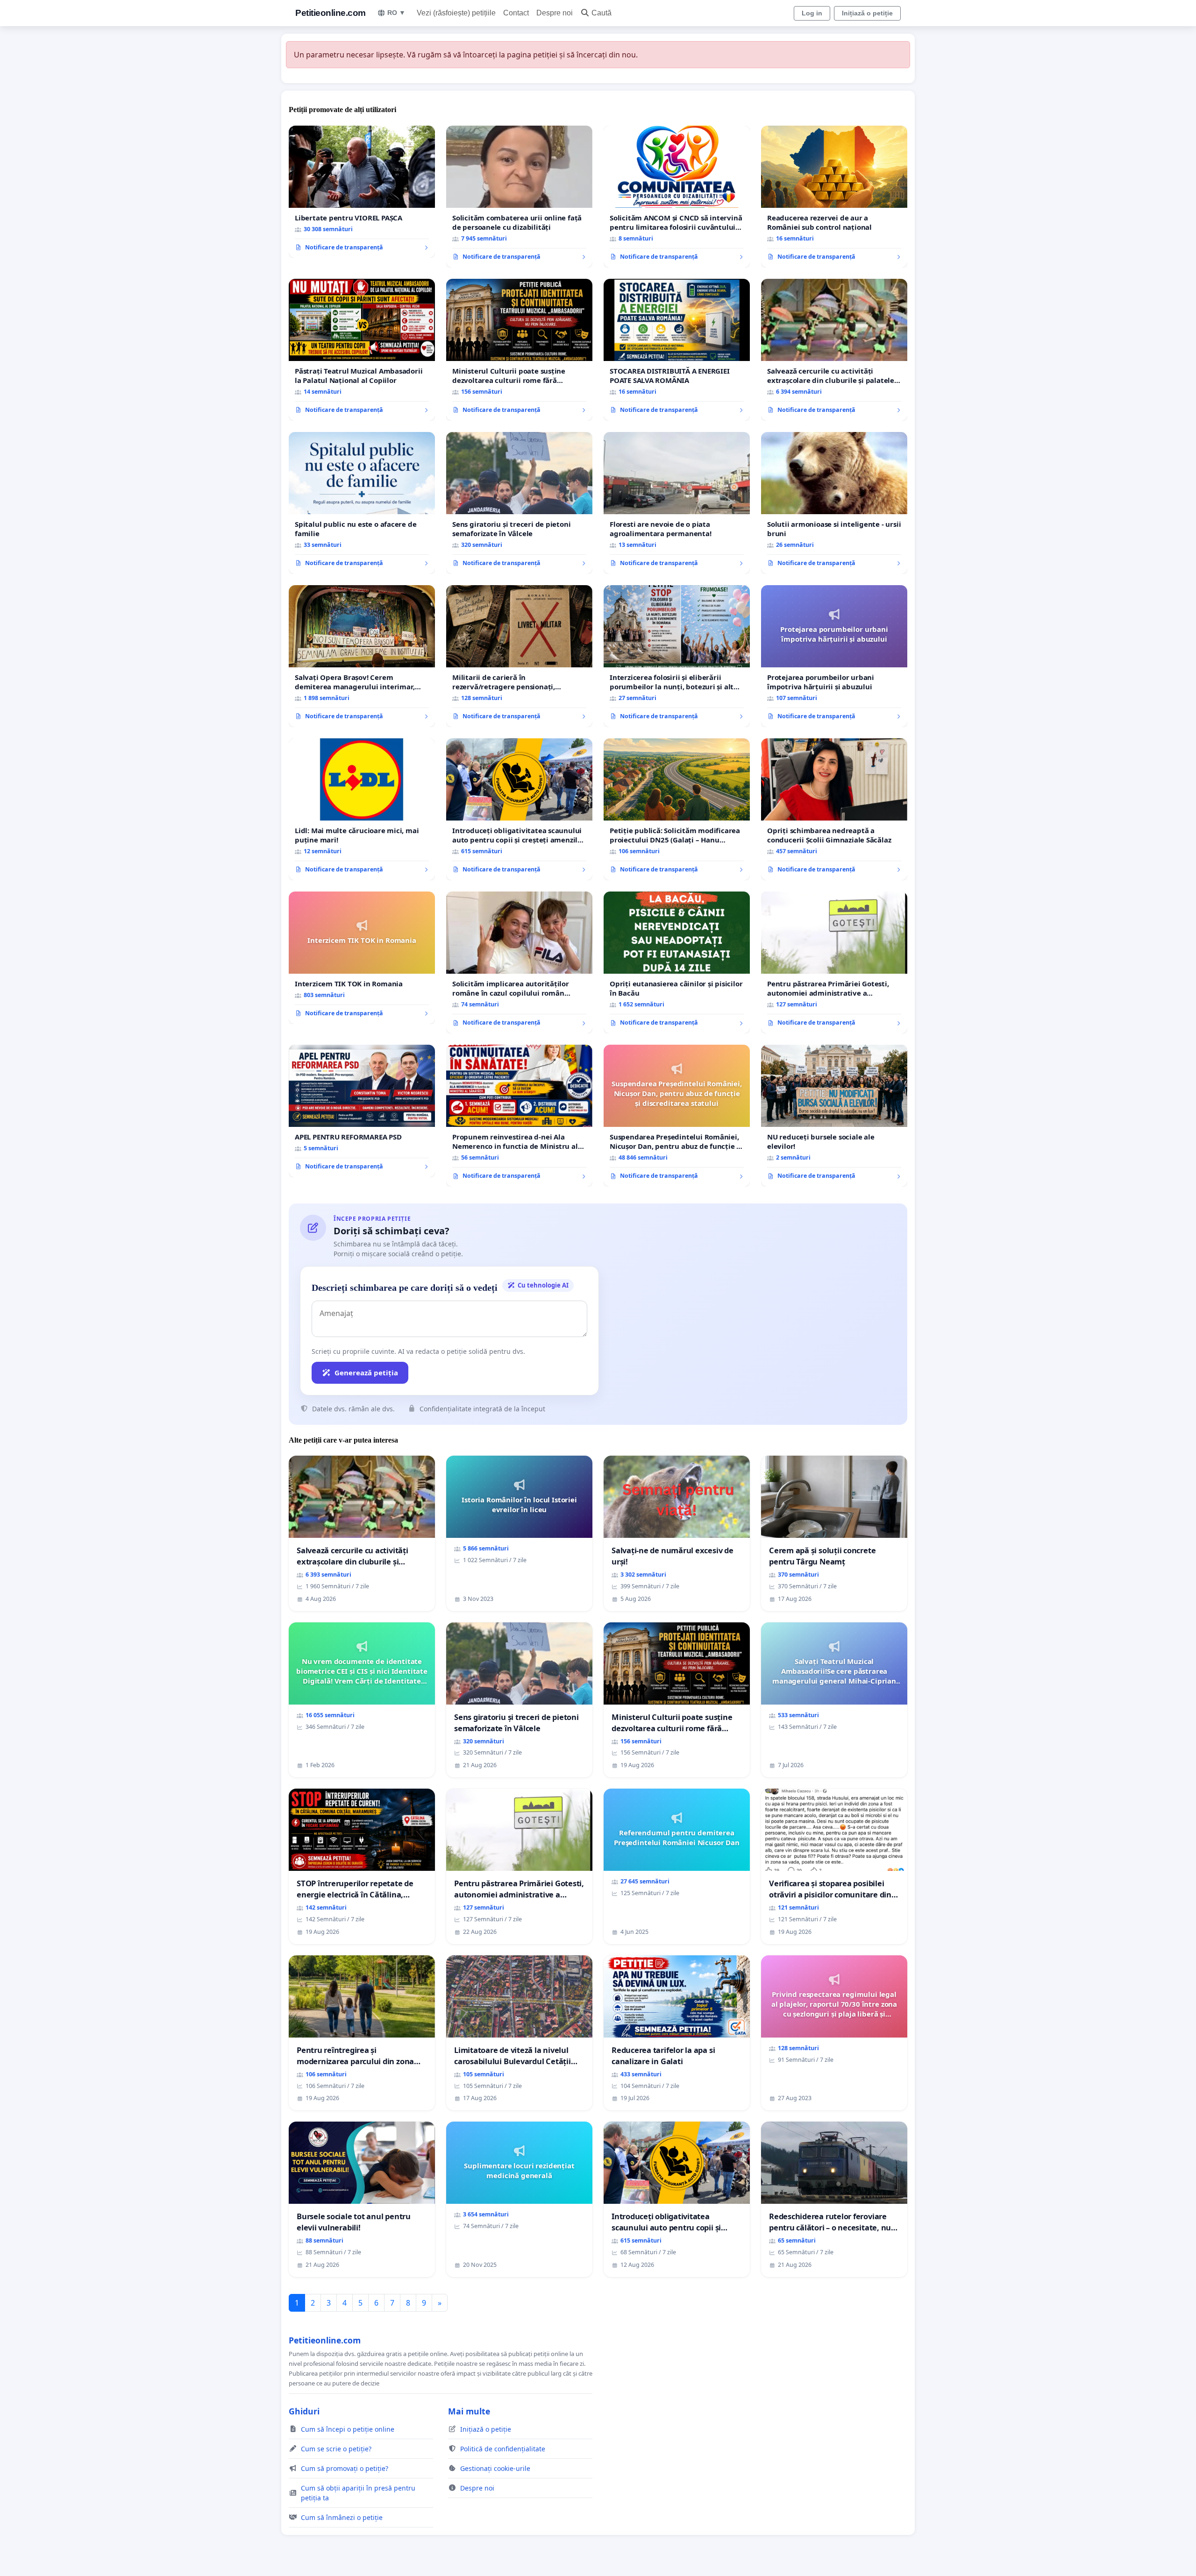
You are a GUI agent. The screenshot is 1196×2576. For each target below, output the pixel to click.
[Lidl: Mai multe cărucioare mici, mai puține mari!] (362, 809)
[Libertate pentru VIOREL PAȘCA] (362, 192)
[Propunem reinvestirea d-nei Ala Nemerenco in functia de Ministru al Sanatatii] (519, 1116)
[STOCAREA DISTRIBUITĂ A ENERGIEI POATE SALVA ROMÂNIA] (677, 350)
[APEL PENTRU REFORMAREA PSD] (362, 1111)
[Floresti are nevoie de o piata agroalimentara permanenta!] (677, 503)
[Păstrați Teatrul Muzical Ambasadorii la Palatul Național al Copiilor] (362, 350)
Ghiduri (304, 2411)
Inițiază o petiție (867, 13)
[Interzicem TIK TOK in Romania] (362, 958)
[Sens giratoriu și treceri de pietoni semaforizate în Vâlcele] (519, 503)
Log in (812, 13)
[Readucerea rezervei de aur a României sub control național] (834, 197)
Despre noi (555, 13)
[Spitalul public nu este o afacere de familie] (362, 503)
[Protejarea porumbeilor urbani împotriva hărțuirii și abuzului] (834, 656)
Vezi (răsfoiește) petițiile (456, 13)
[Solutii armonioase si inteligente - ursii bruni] (834, 503)
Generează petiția (366, 1373)
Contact (516, 13)
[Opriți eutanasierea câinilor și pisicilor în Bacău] (677, 962)
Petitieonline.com (331, 13)
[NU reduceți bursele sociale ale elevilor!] (834, 1116)
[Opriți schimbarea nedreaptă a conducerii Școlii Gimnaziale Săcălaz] (834, 809)
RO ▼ (396, 13)
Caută (602, 13)
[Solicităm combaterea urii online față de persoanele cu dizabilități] (519, 197)
